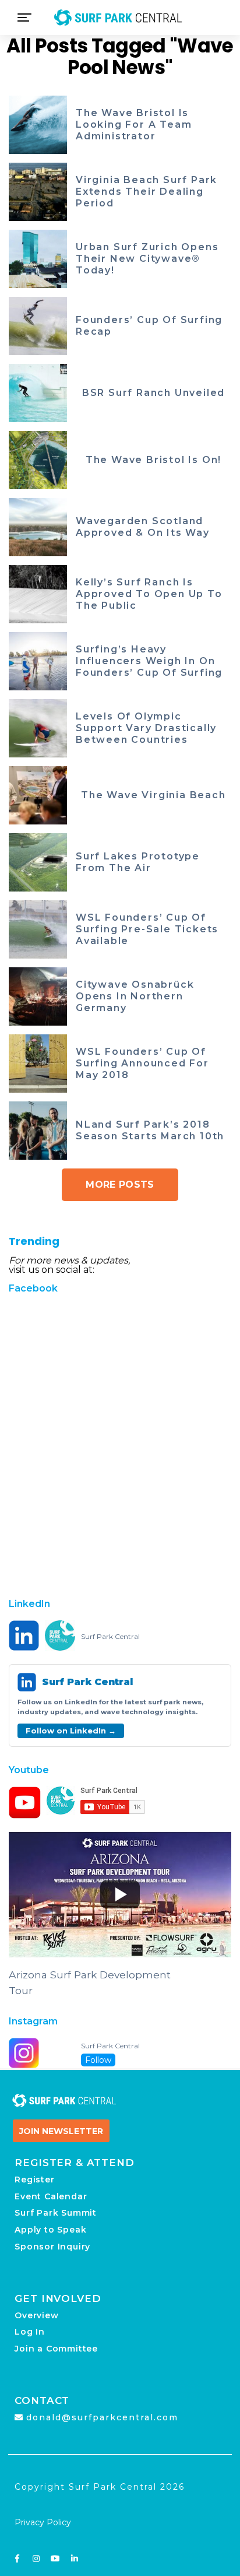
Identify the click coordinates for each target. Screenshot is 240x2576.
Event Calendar (51, 2196)
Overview (36, 2315)
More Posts (120, 1185)
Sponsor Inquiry (52, 2247)
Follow (98, 2060)
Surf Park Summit (56, 2213)
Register (34, 2180)
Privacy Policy (43, 2522)
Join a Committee (56, 2349)
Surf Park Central (110, 1637)
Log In (30, 2332)
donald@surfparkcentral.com (102, 2417)
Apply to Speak (50, 2230)
